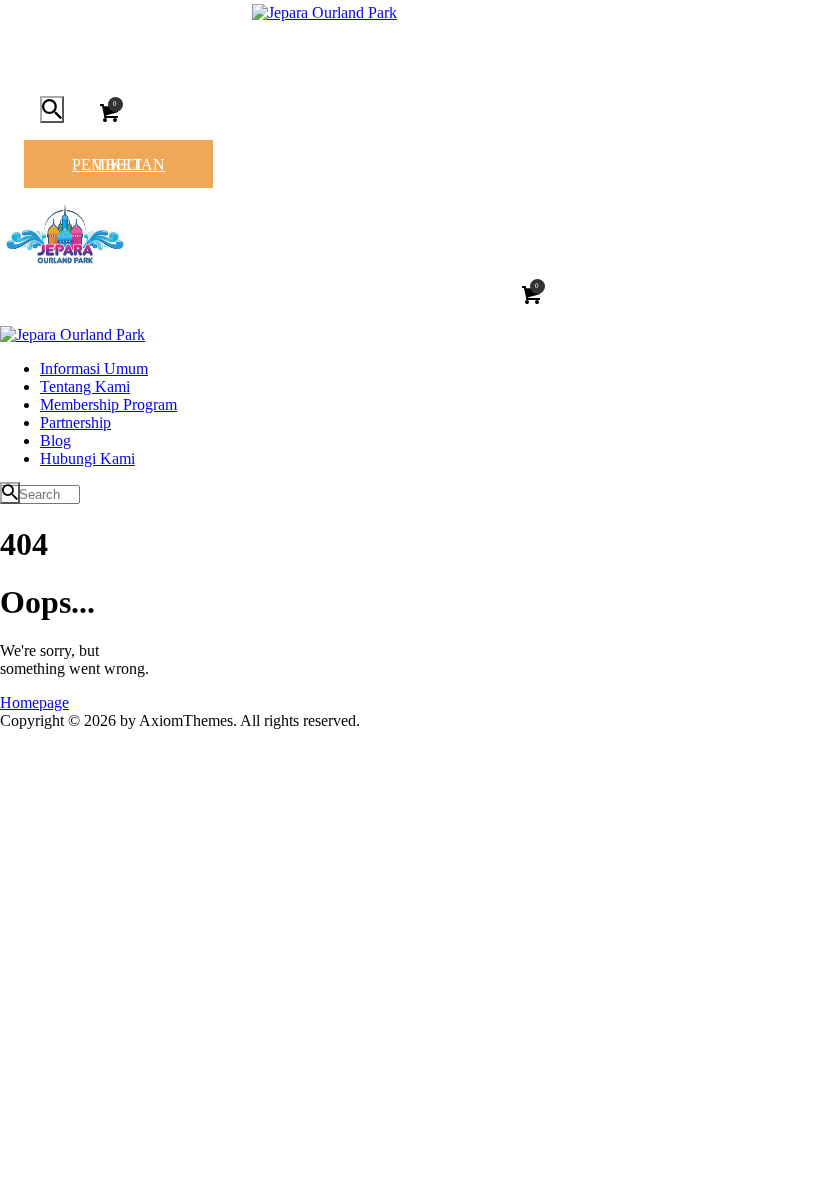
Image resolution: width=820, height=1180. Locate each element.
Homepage (34, 702)
